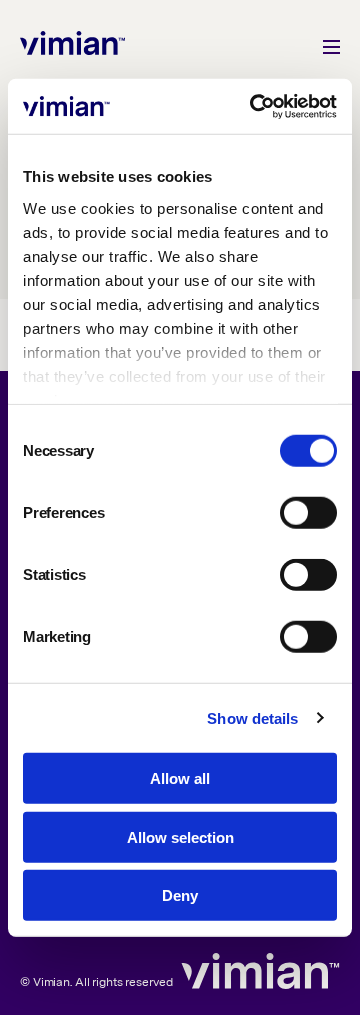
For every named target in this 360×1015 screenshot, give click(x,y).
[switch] (308, 513)
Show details (252, 717)
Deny (180, 895)
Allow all (180, 778)
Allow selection (180, 836)
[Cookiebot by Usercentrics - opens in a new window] (254, 106)
